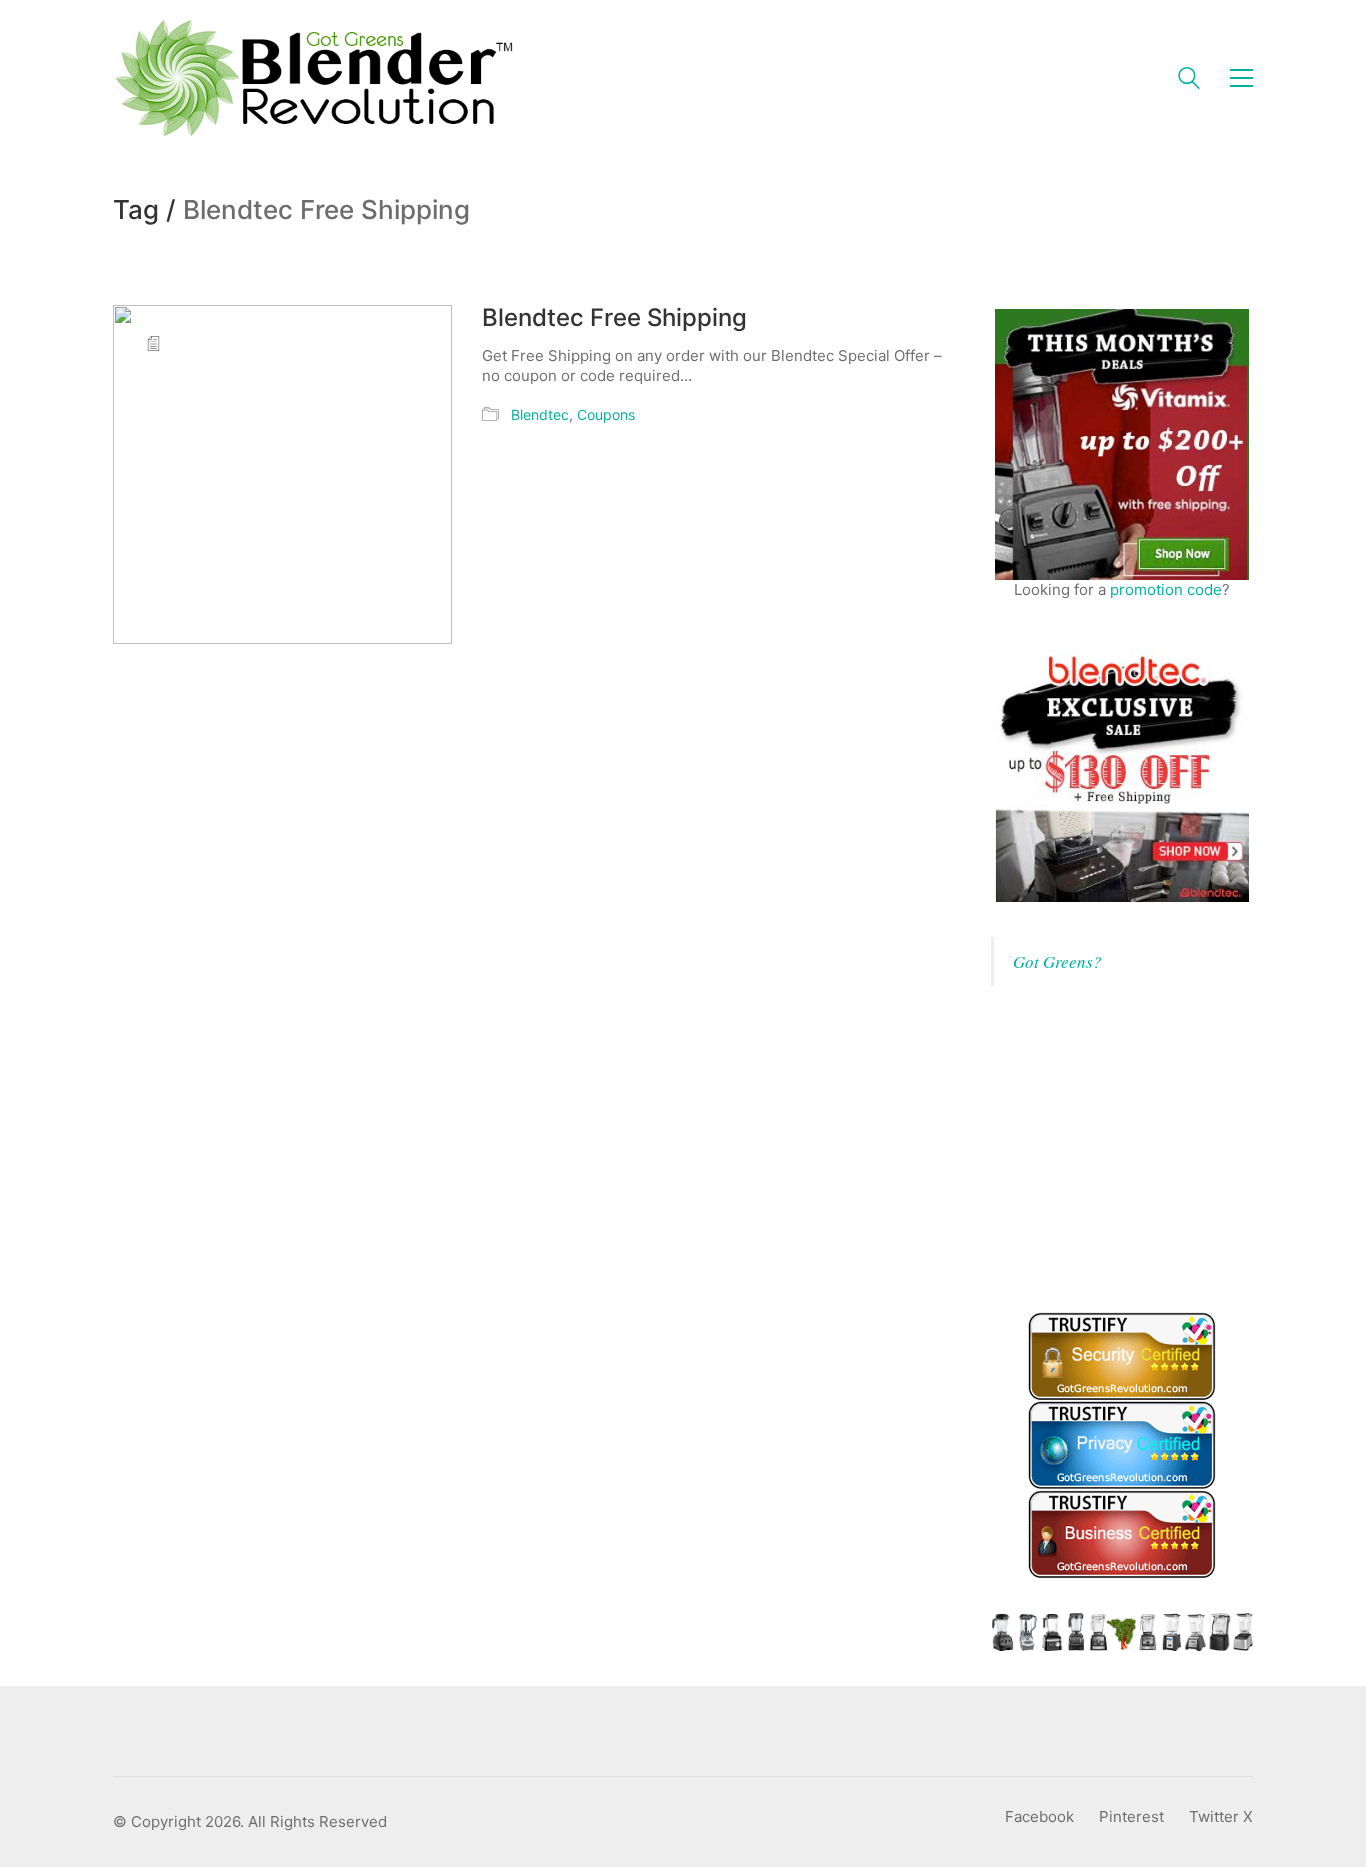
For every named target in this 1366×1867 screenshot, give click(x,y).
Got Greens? (1057, 961)
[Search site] (1189, 80)
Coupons (606, 414)
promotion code (1166, 589)
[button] (1241, 78)
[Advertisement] (1141, 1146)
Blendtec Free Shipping (614, 318)
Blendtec (540, 414)
